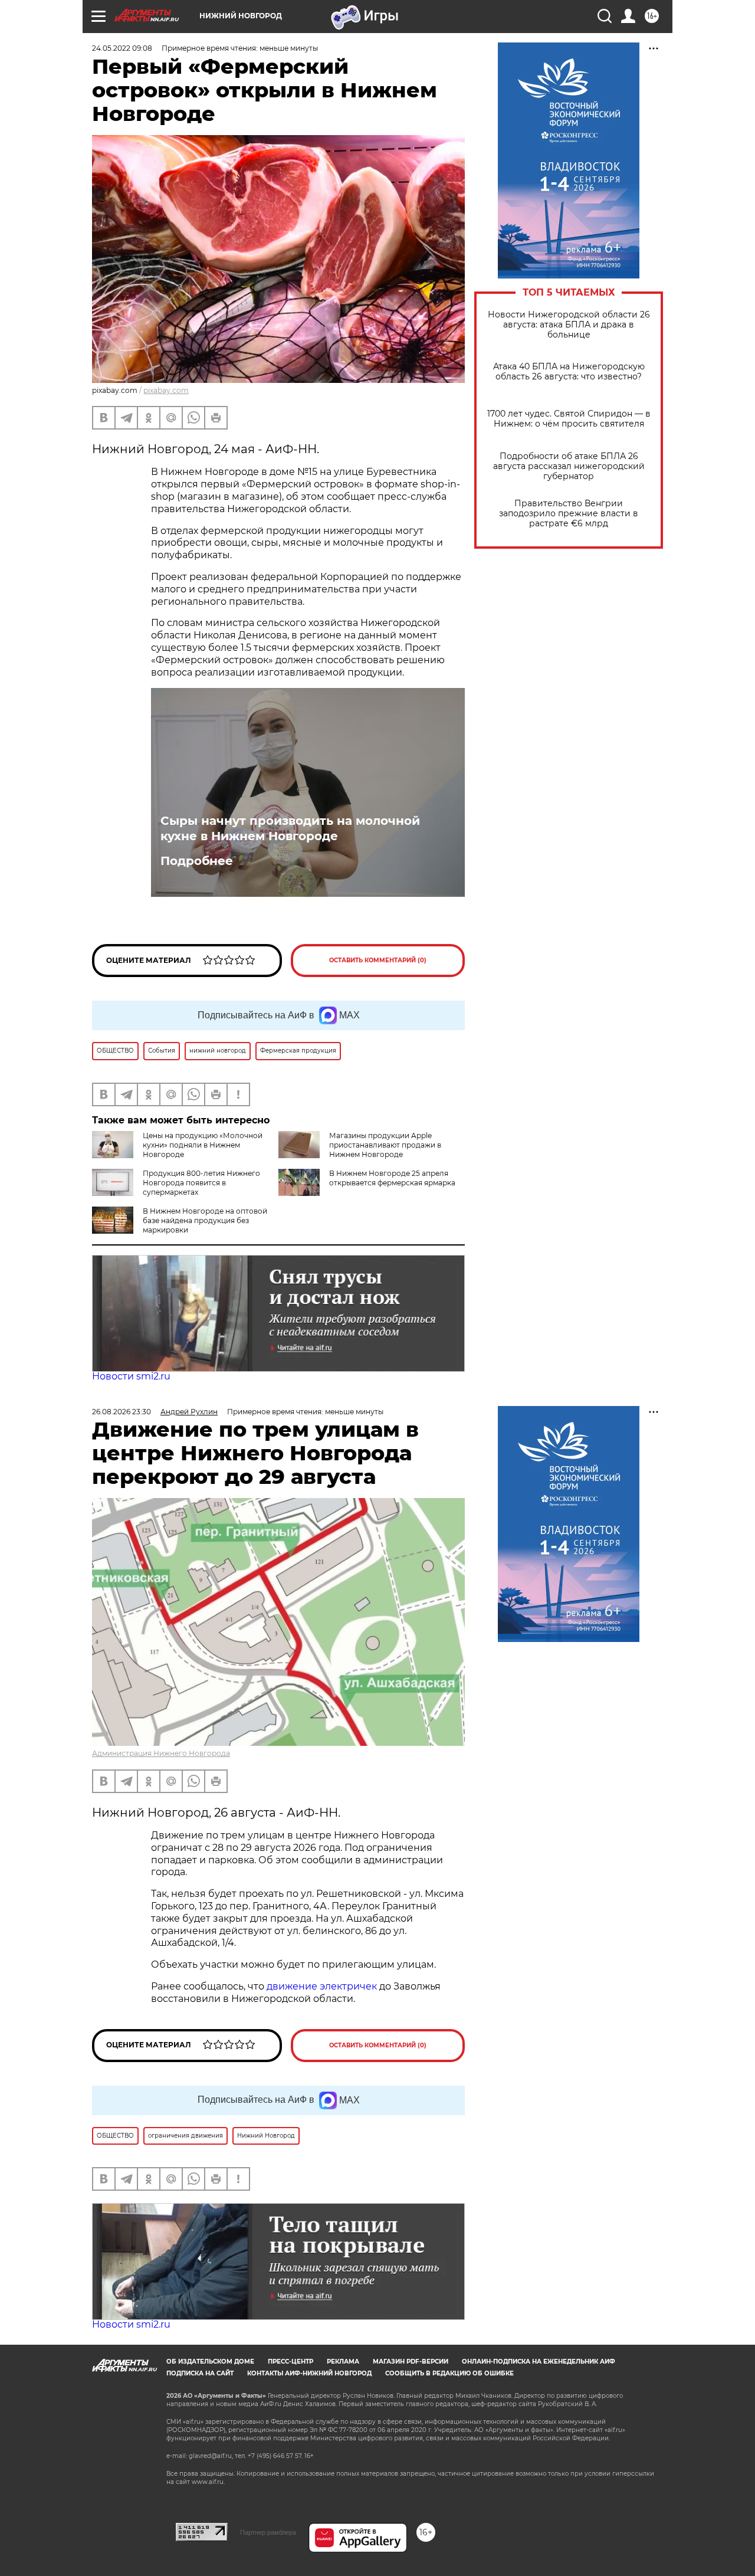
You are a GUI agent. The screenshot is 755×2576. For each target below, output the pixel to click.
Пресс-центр (290, 2362)
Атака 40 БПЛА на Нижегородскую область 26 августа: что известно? (569, 372)
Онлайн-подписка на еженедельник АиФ (539, 2362)
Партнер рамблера (268, 2532)
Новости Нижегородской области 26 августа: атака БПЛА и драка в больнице (569, 325)
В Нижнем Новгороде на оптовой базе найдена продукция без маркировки (205, 1220)
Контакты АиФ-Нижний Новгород (309, 2373)
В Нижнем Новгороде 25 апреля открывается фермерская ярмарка (392, 1178)
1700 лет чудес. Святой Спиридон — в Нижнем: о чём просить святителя (569, 419)
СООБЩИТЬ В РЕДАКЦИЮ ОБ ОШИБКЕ (449, 2373)
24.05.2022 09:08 (122, 48)
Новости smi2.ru (131, 1376)
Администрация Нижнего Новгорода (161, 1753)
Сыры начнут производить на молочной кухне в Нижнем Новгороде (290, 828)
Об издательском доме (210, 2362)
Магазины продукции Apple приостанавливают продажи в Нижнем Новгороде (385, 1145)
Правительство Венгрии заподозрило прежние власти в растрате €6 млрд (569, 514)
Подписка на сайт (200, 2373)
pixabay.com (166, 390)
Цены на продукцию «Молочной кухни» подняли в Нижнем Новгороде (203, 1145)
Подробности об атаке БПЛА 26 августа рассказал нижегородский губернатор (569, 466)
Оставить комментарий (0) (378, 960)
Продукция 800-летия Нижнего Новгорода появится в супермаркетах (201, 1183)
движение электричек (322, 1986)
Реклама (343, 2362)
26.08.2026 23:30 (122, 1412)
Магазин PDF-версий (411, 2362)
